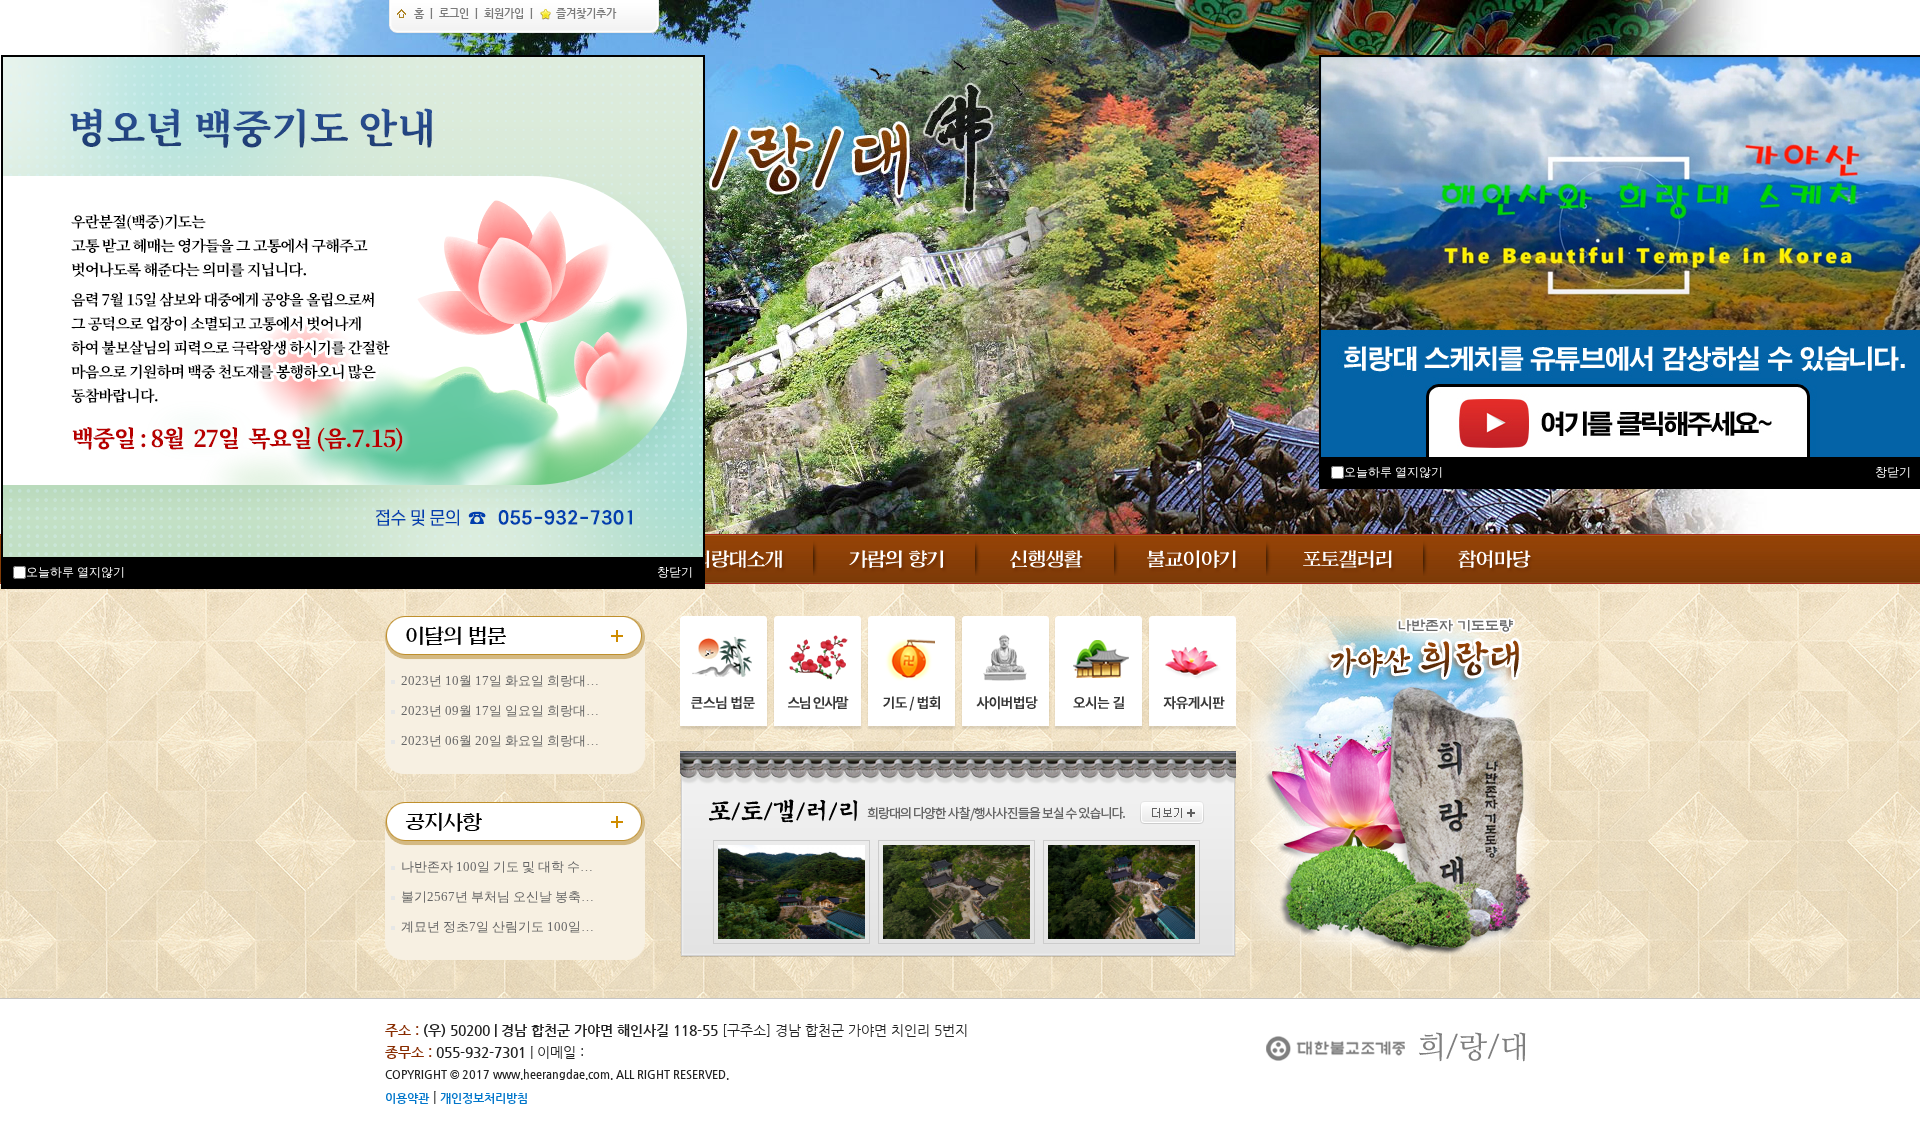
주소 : (402, 1030)
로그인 (454, 13)
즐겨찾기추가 (584, 13)
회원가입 (504, 13)
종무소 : (410, 1052)
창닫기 (675, 572)
